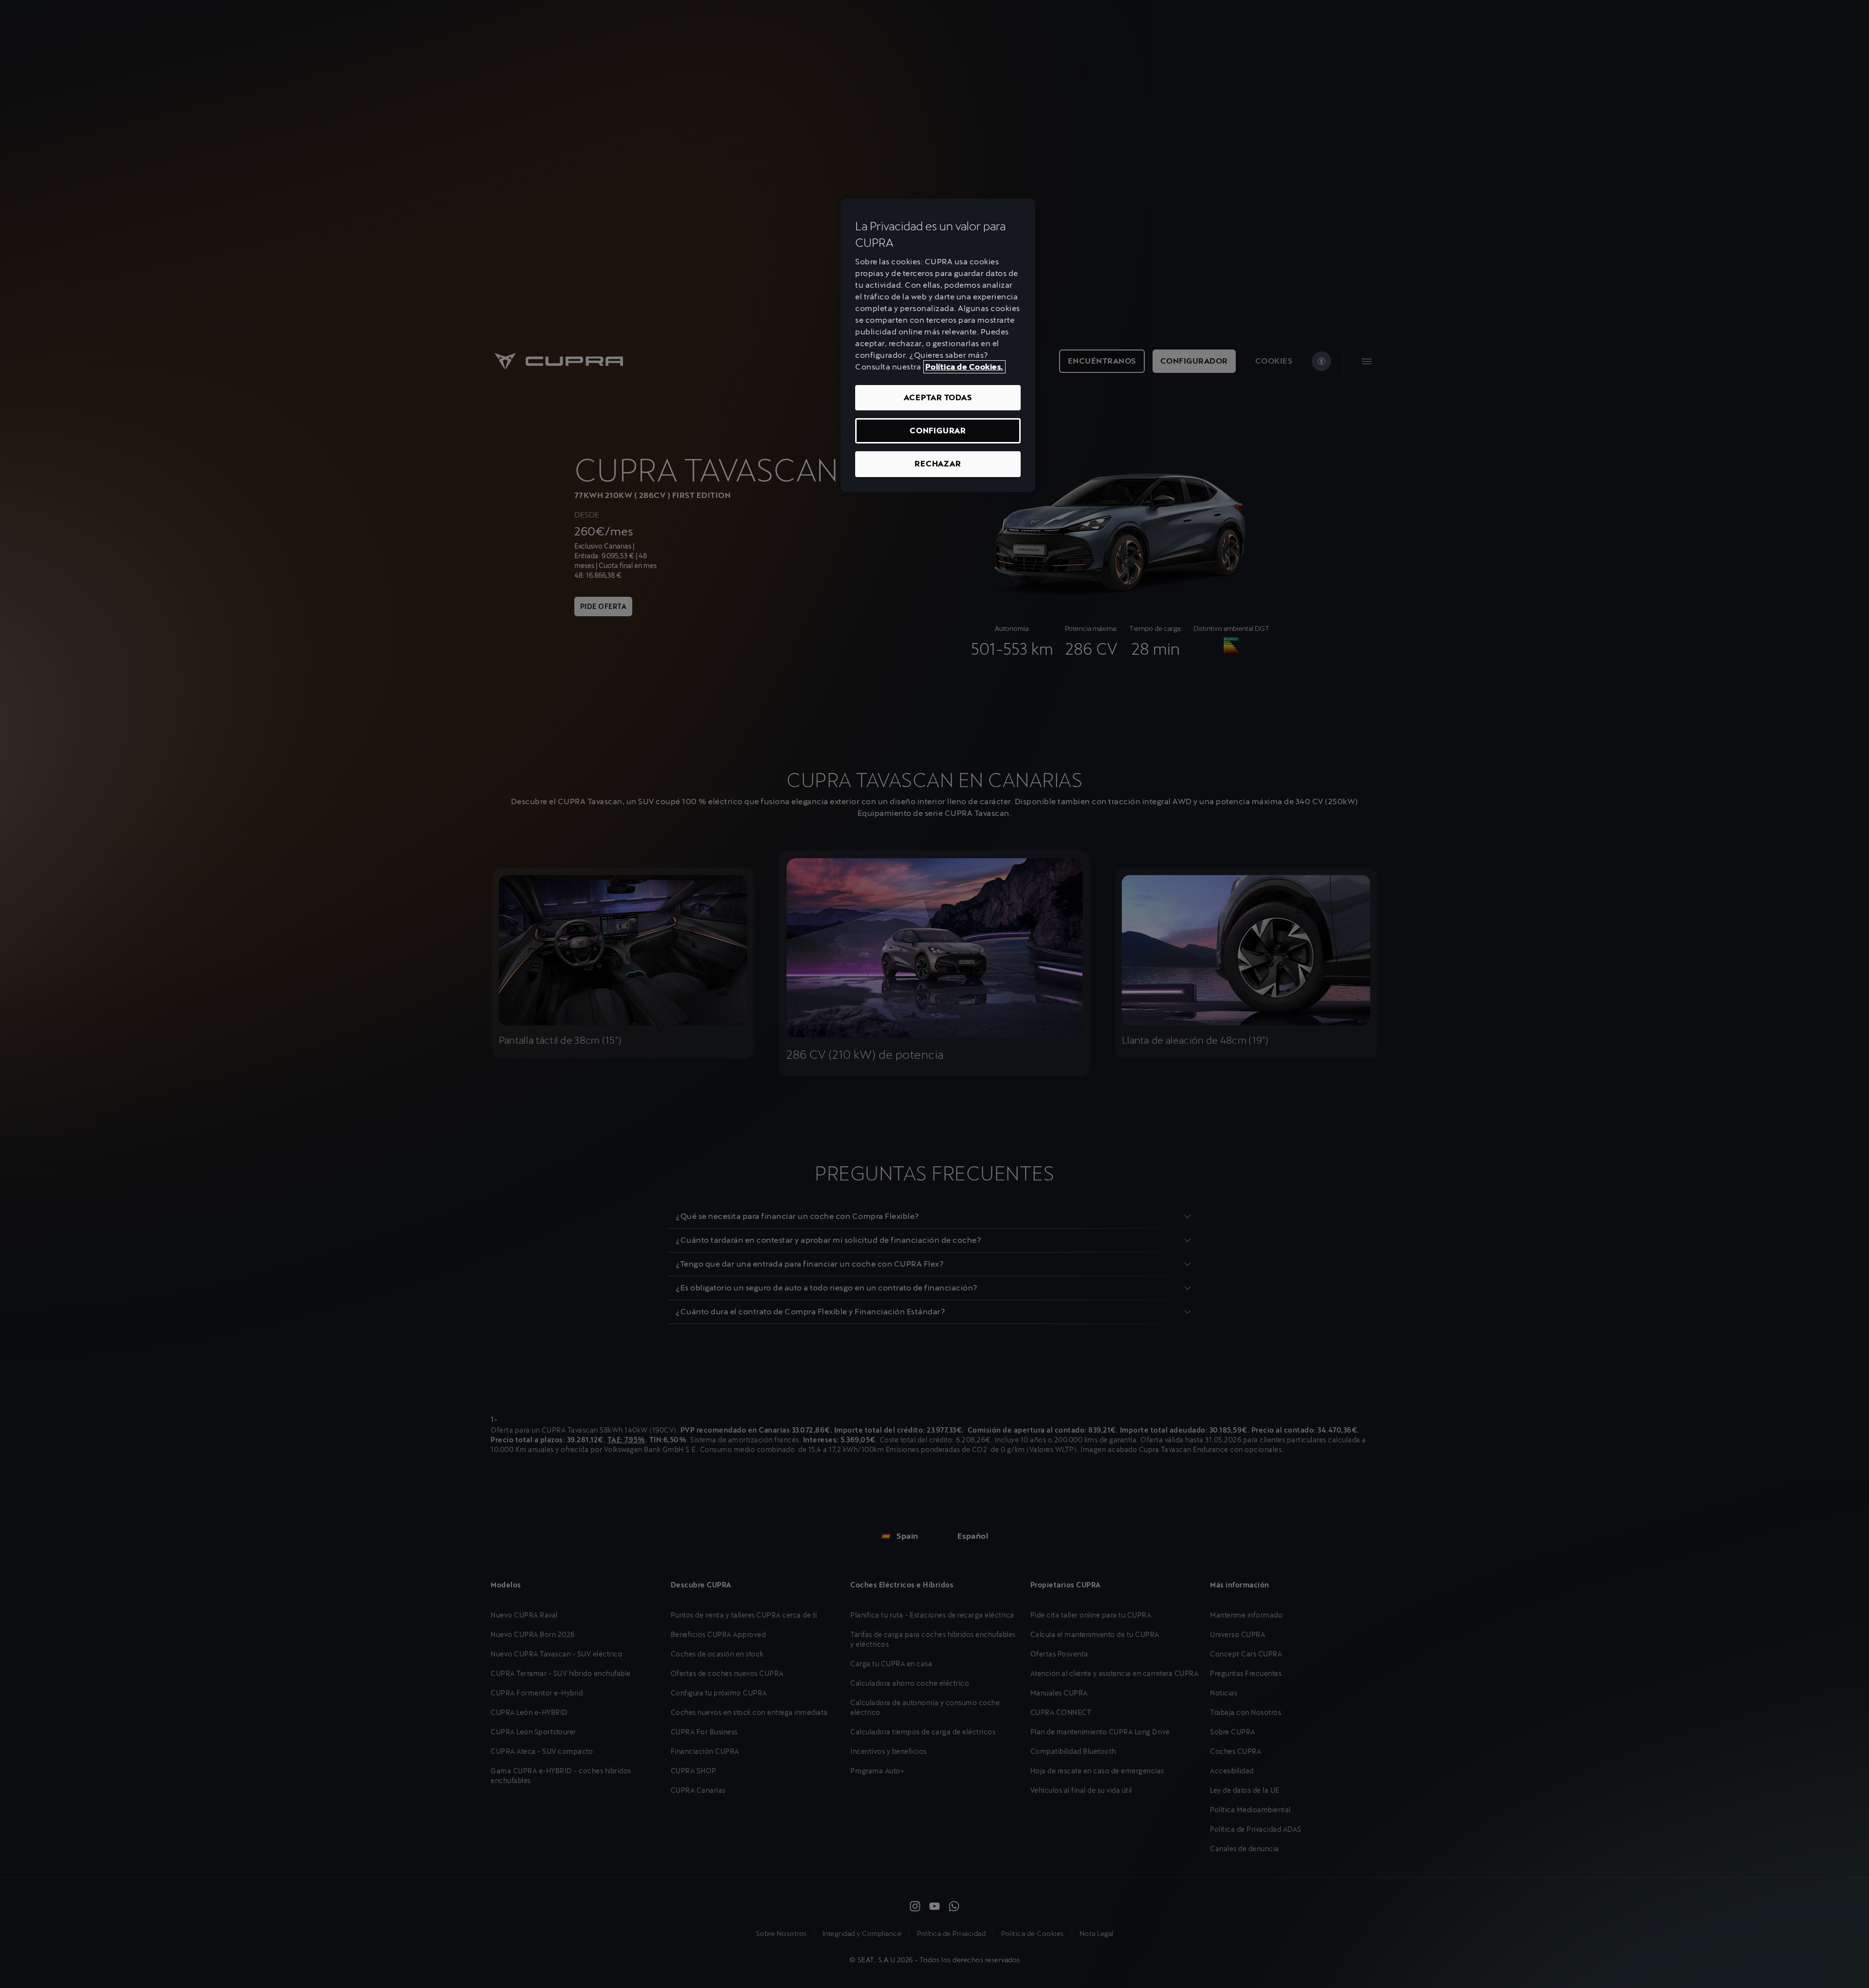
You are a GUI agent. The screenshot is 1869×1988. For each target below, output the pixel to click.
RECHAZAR (938, 464)
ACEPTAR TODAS (938, 397)
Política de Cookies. (964, 367)
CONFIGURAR (938, 431)
